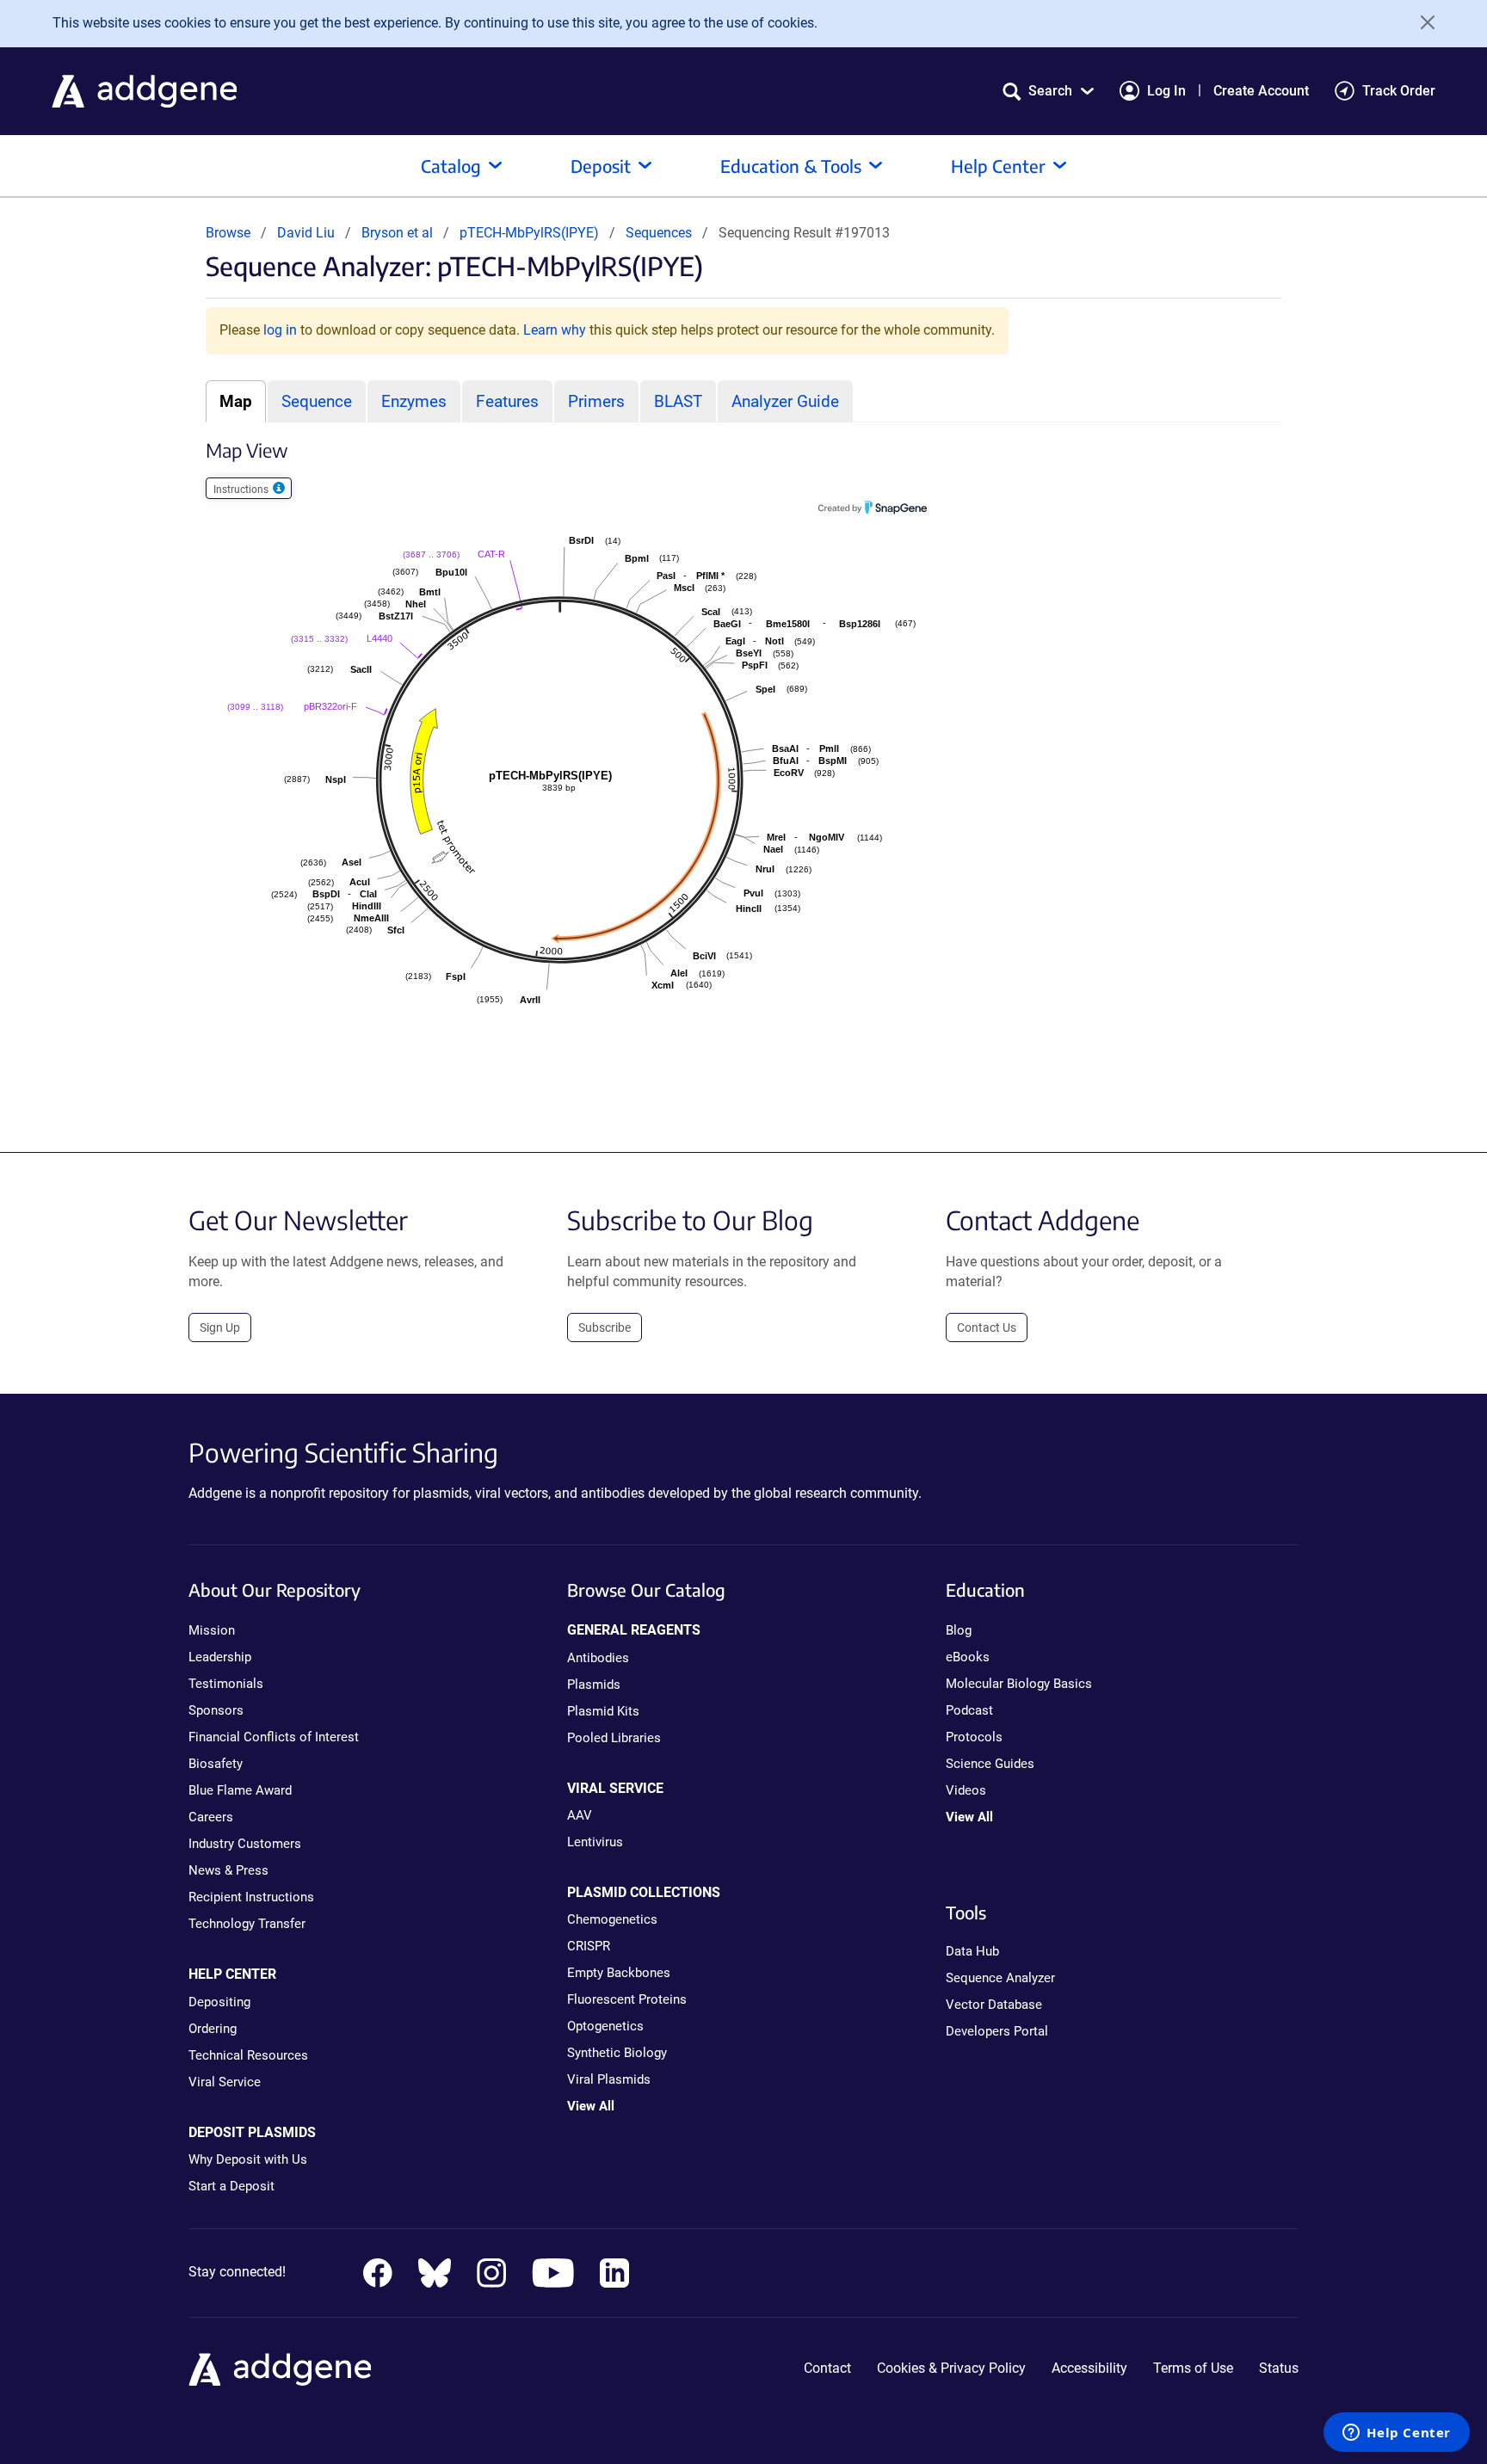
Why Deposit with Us (248, 2159)
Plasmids (594, 1685)
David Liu (306, 233)
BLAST (678, 401)
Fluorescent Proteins (627, 1999)
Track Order (1399, 91)
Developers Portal (997, 2031)
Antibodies (598, 1658)
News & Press (228, 1870)
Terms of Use (1193, 2368)
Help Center (998, 166)
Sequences (659, 233)
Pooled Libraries (614, 1738)
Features (507, 401)
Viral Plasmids (609, 2079)
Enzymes (414, 401)
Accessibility (1089, 2368)
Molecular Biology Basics (1019, 1684)
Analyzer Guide (785, 401)
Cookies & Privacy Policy (951, 2368)
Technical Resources (248, 2055)
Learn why (555, 330)
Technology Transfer (247, 1924)
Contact (827, 2368)
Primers (596, 401)
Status (1279, 2368)
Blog (959, 1630)
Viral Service (225, 2082)
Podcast (969, 1710)
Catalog (451, 166)
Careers (211, 1817)
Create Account (1261, 91)
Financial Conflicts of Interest (274, 1737)
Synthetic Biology (617, 2053)
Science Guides (990, 1764)
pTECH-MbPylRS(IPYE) (531, 233)
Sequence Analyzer (1000, 1978)
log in (280, 330)
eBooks (968, 1657)
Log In (1166, 91)
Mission (212, 1630)
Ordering (213, 2029)
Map (236, 401)
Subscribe (605, 1327)
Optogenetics (605, 2026)
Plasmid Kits (603, 1711)
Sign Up (220, 1327)
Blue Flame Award (240, 1790)
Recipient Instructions (251, 1897)
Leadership (220, 1657)
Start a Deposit (231, 2186)
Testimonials (226, 1684)
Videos (966, 1790)
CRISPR (589, 1946)
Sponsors (216, 1710)
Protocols (974, 1737)
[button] (1048, 91)
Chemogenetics (612, 1919)
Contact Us (987, 1327)
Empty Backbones (619, 1973)
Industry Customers (245, 1844)
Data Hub (972, 1951)
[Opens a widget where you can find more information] (1397, 2434)
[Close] (1422, 22)
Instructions (242, 490)
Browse (228, 233)
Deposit (601, 166)
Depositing (219, 2002)
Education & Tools (791, 166)
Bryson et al (399, 233)
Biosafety (216, 1764)
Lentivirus (595, 1842)
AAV (580, 1815)
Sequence (317, 401)
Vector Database (994, 2005)
